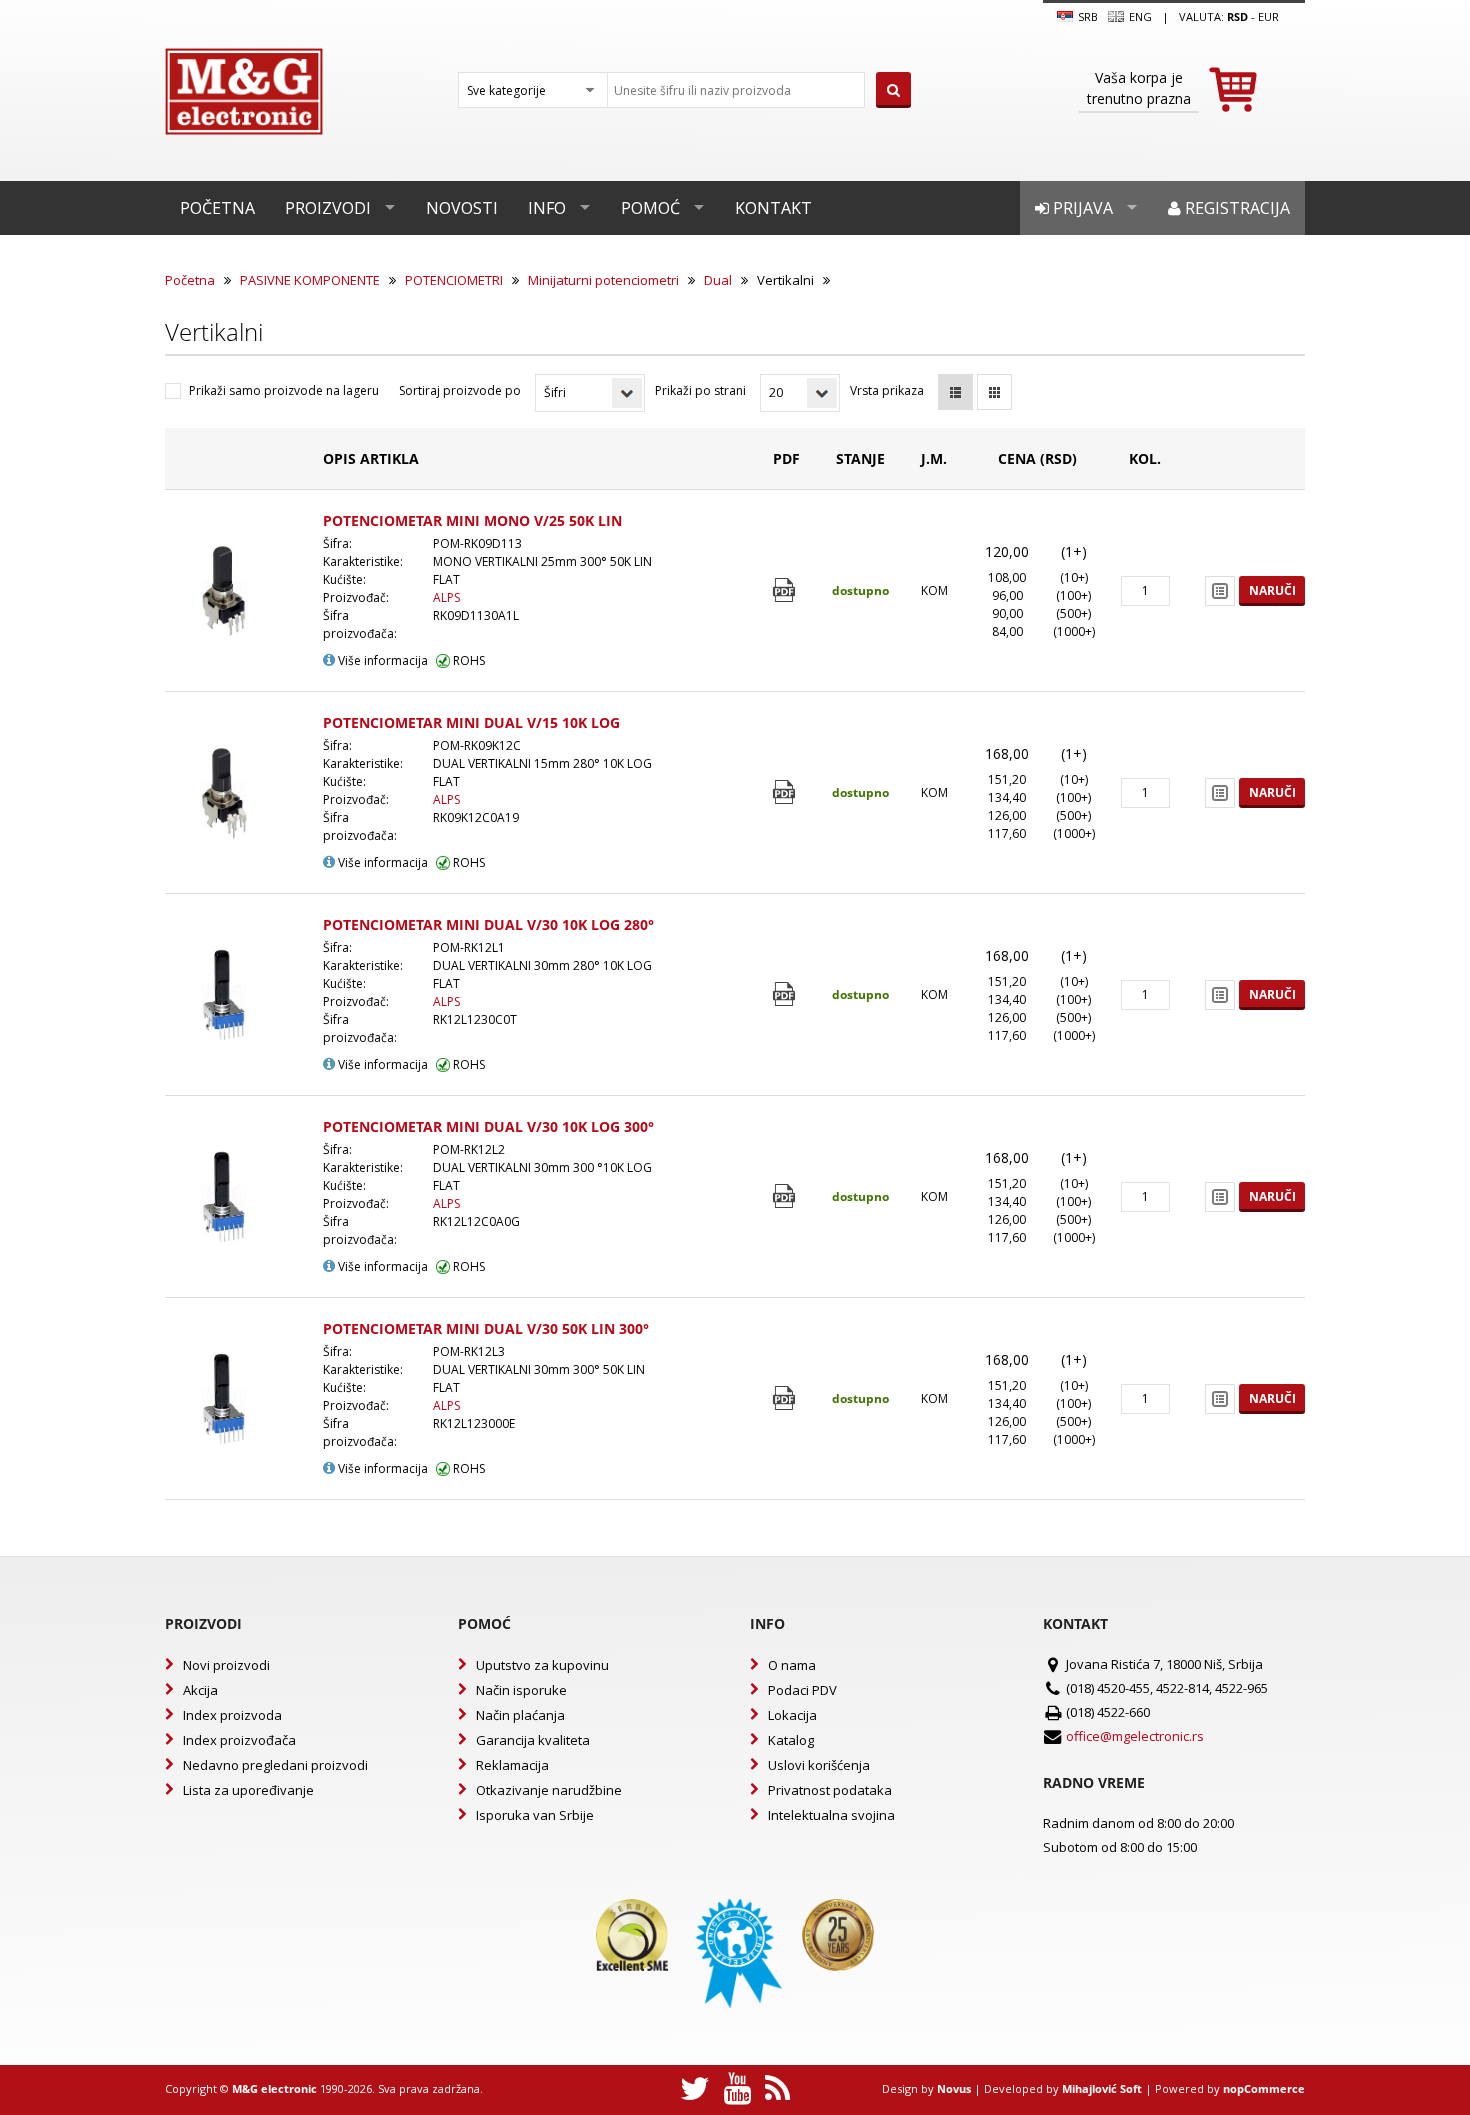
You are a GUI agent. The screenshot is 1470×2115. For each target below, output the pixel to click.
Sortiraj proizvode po (460, 390)
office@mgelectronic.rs (1135, 1736)
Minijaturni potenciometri (603, 280)
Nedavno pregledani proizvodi (275, 1765)
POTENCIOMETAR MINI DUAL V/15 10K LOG (471, 722)
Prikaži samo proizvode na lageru (284, 390)
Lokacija (792, 1715)
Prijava (1081, 208)
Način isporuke (521, 1690)
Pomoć (650, 208)
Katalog (791, 1740)
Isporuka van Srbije (535, 1815)
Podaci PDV (802, 1690)
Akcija (200, 1690)
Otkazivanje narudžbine (549, 1790)
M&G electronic (274, 2088)
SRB (1086, 16)
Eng (1139, 16)
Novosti (462, 208)
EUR (1268, 16)
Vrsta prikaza (887, 390)
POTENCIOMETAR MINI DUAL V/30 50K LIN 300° (486, 1328)
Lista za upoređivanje (248, 1790)
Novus (954, 2088)
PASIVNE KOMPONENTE (310, 280)
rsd (1237, 16)
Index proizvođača (239, 1740)
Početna (217, 208)
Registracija (1235, 208)
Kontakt (773, 208)
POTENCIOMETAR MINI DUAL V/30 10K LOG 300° (488, 1126)
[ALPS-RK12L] (786, 994)
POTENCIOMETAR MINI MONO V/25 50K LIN (472, 520)
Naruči (1272, 590)
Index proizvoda (232, 1715)
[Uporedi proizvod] (1220, 591)
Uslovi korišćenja (819, 1765)
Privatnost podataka (830, 1790)
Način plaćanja (520, 1715)
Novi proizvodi (226, 1665)
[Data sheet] (786, 590)
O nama (792, 1665)
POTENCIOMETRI (454, 280)
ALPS (446, 597)
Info (547, 208)
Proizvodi (328, 208)
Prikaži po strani (700, 390)
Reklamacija (512, 1765)
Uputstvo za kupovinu (542, 1665)
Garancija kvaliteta (533, 1740)
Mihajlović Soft (1102, 2088)
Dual (718, 280)
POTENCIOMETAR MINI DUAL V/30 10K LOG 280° (488, 924)
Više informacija (381, 660)
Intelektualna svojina (831, 1815)
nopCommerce (1264, 2088)
